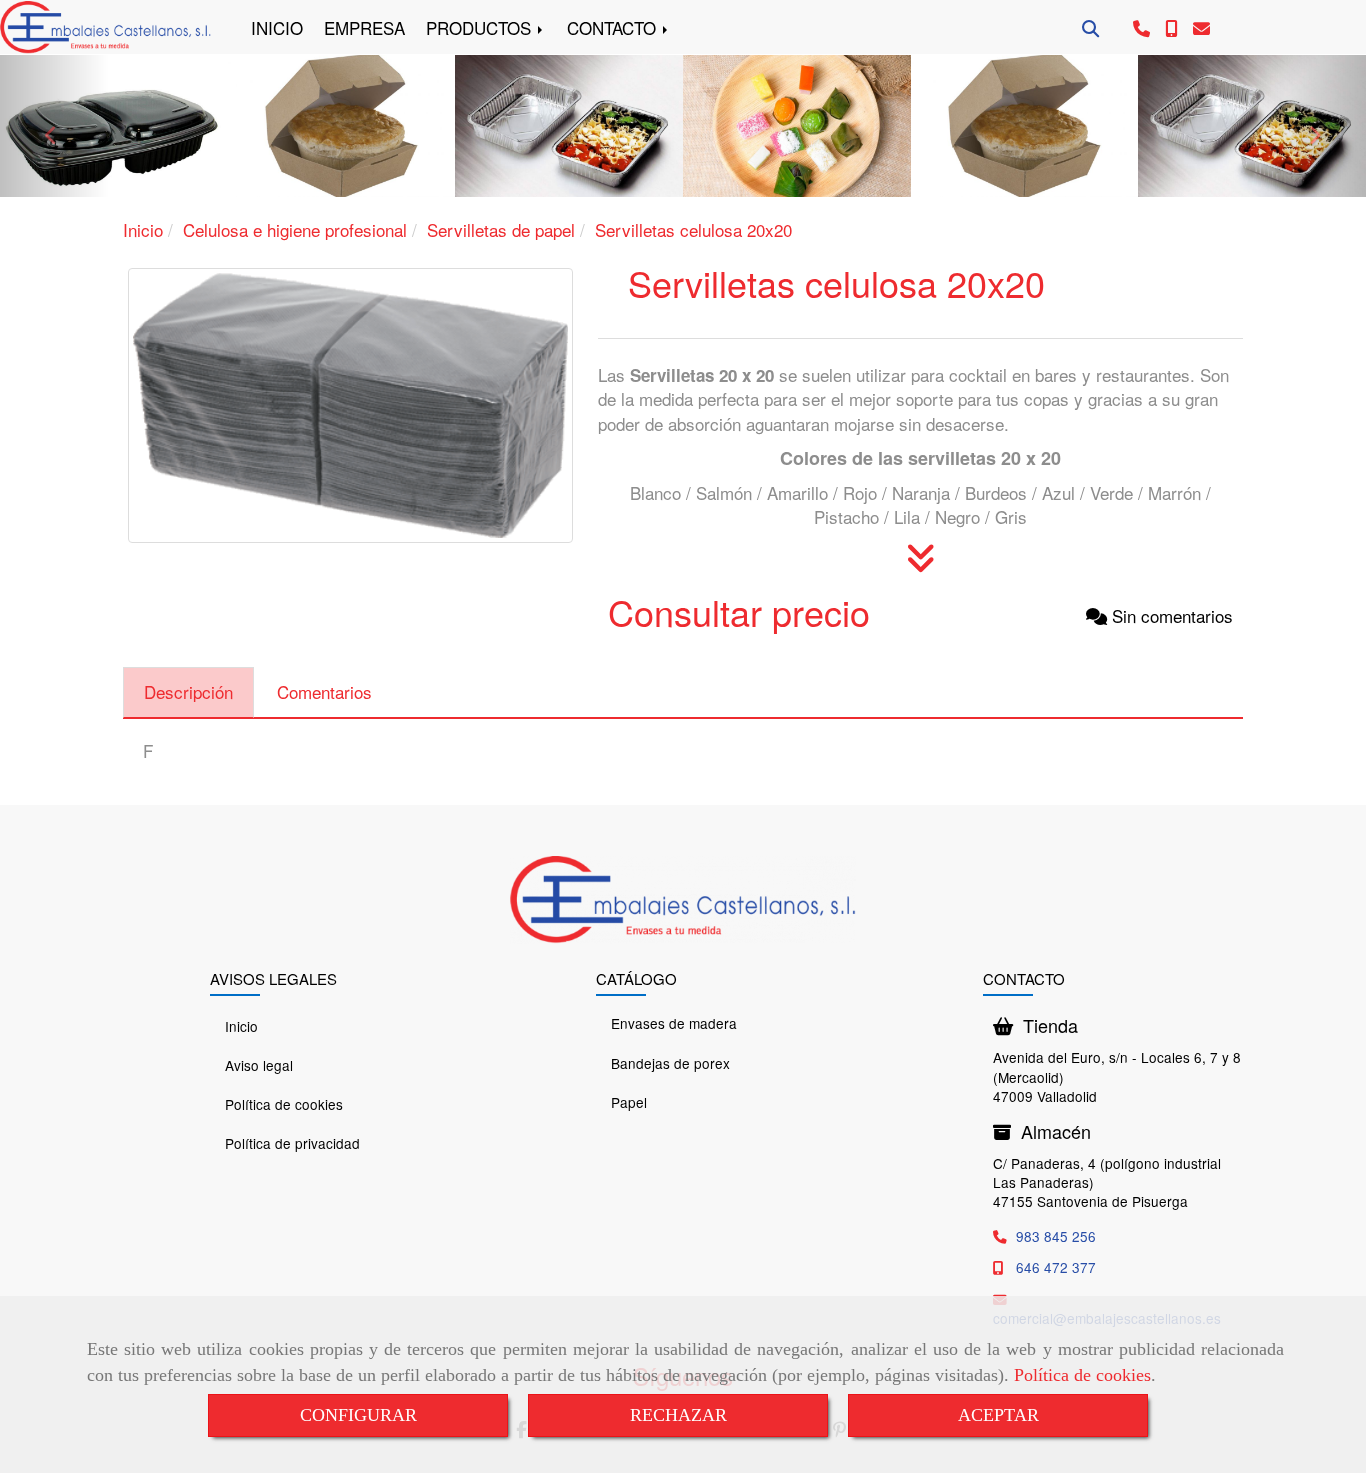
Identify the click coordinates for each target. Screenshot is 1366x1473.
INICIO (277, 27)
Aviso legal (259, 1065)
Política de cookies (1082, 1375)
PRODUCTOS (481, 27)
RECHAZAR (678, 1415)
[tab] (188, 692)
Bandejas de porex (670, 1063)
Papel (629, 1102)
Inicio (241, 1026)
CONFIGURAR (358, 1415)
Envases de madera (674, 1023)
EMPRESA (364, 27)
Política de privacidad (292, 1143)
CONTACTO (614, 27)
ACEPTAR (998, 1415)
